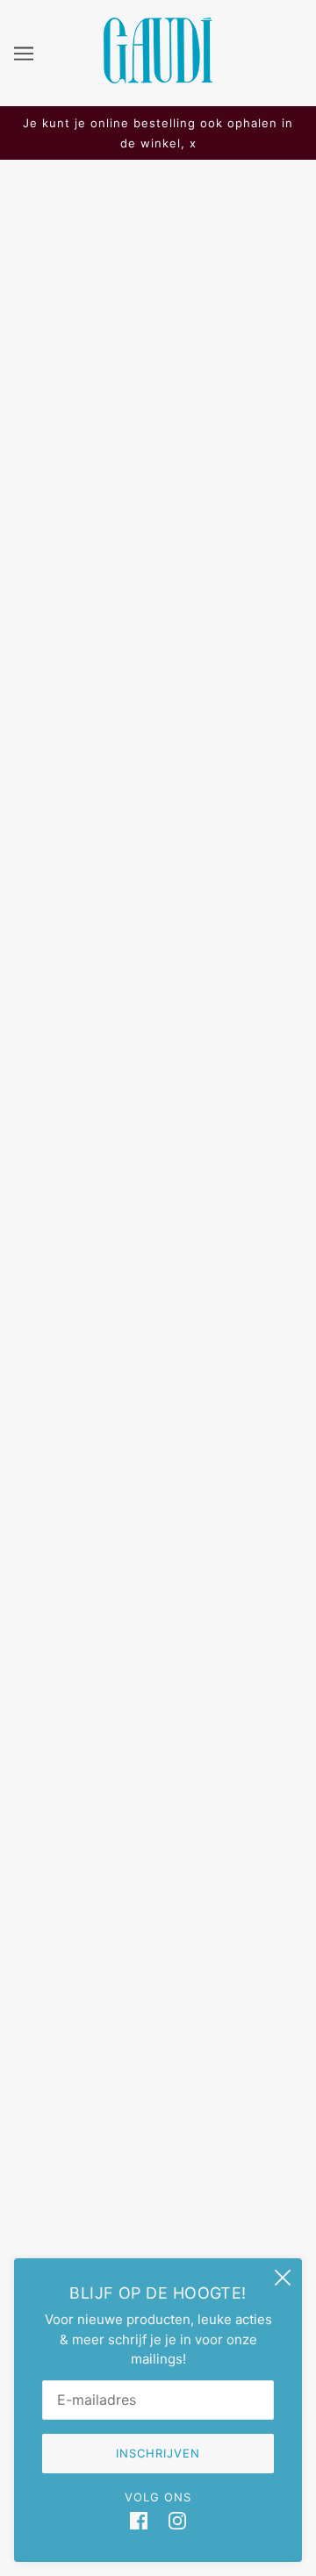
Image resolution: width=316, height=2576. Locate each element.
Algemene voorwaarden (158, 2117)
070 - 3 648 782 (158, 1746)
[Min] (33, 666)
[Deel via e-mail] (139, 1297)
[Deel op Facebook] (26, 1297)
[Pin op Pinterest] (100, 1297)
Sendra (158, 522)
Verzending (158, 2009)
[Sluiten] (283, 2278)
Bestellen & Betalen (158, 2036)
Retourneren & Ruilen (158, 2063)
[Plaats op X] (63, 1297)
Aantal (39, 632)
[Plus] (111, 666)
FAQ (158, 1982)
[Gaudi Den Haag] (158, 79)
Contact (158, 2089)
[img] (139, 2521)
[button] (177, 1297)
